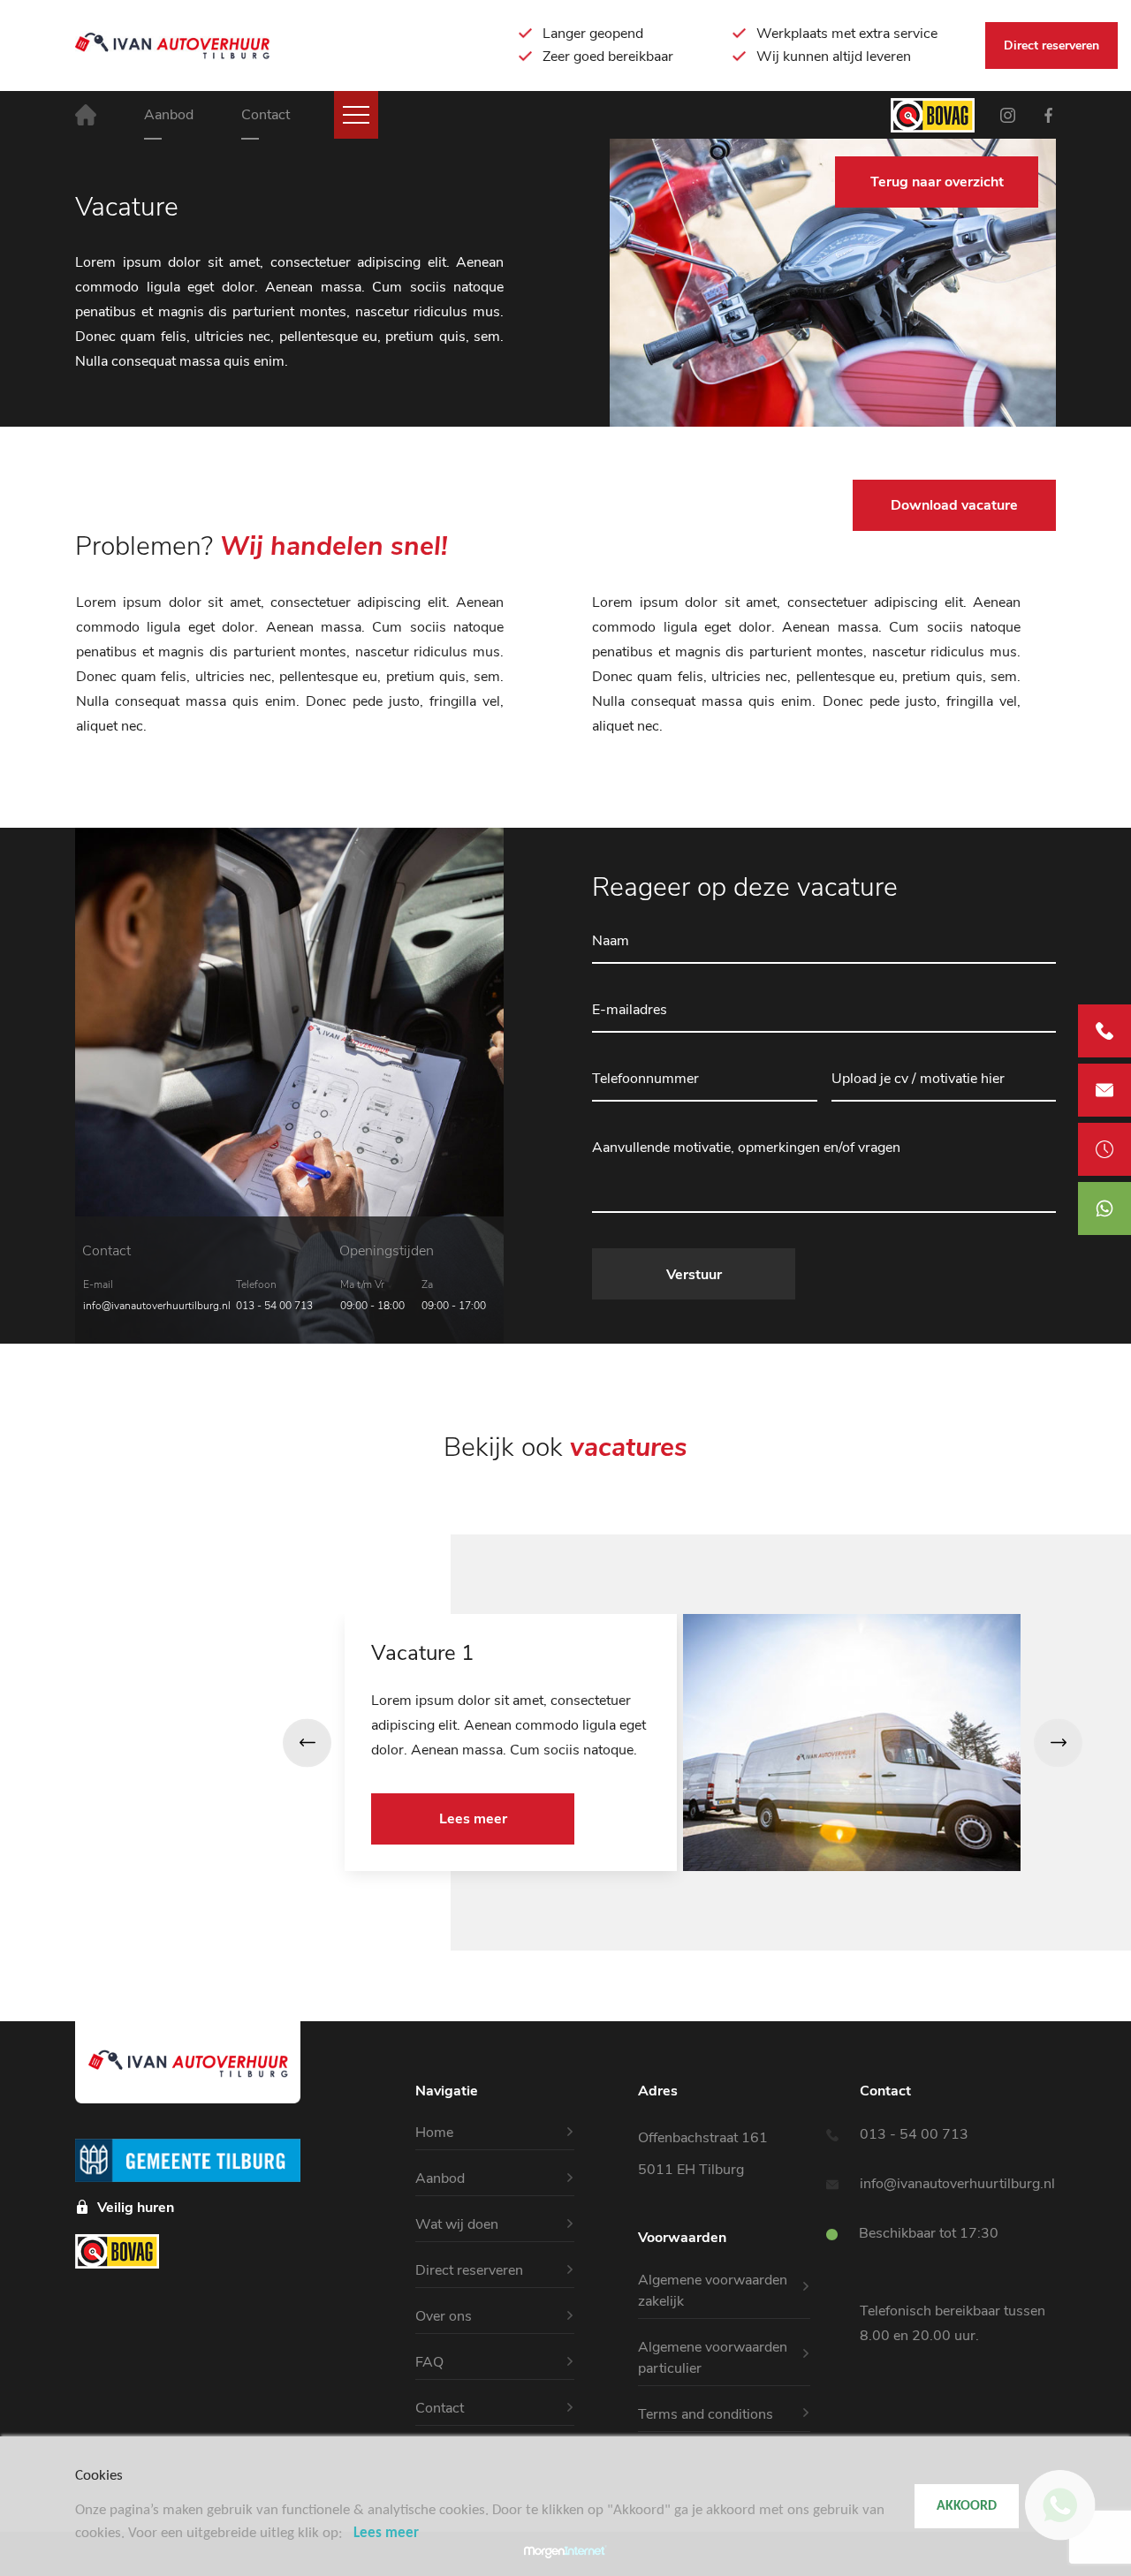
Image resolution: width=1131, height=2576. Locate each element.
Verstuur (694, 1275)
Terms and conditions (706, 2414)
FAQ (429, 2362)
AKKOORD (967, 2506)
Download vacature (954, 505)
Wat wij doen (457, 2224)
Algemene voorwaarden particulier (713, 2358)
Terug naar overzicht (937, 182)
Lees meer (473, 1819)
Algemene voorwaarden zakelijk (713, 2291)
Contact (266, 115)
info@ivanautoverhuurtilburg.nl (157, 1306)
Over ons (444, 2316)
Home (434, 2133)
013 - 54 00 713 (274, 1306)
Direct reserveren (1051, 45)
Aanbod (169, 115)
